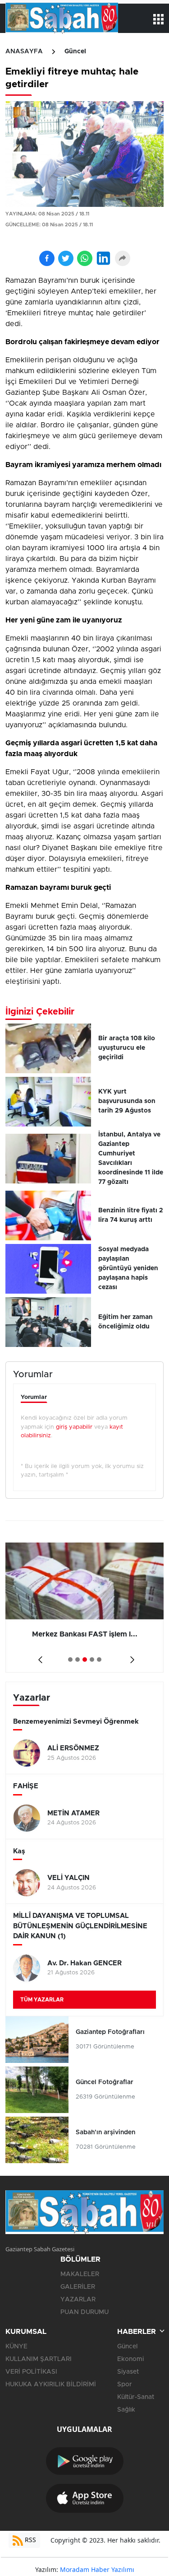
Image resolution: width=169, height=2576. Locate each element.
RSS (30, 2540)
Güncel (75, 51)
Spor (125, 2384)
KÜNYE (16, 2347)
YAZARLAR (78, 2300)
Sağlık (126, 2410)
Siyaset (128, 2372)
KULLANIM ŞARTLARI (39, 2359)
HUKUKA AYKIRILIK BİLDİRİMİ (51, 2384)
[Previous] (39, 1657)
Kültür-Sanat (136, 2397)
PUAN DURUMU (84, 2312)
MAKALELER (80, 2274)
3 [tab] (85, 1660)
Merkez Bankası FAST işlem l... (85, 1634)
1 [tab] (70, 1660)
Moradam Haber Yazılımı (97, 2569)
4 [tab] (92, 1660)
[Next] (130, 1657)
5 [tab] (99, 1660)
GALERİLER (78, 2287)
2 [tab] (78, 1660)
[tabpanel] (84, 1608)
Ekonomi (130, 2359)
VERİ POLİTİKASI (31, 2372)
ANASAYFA (24, 51)
